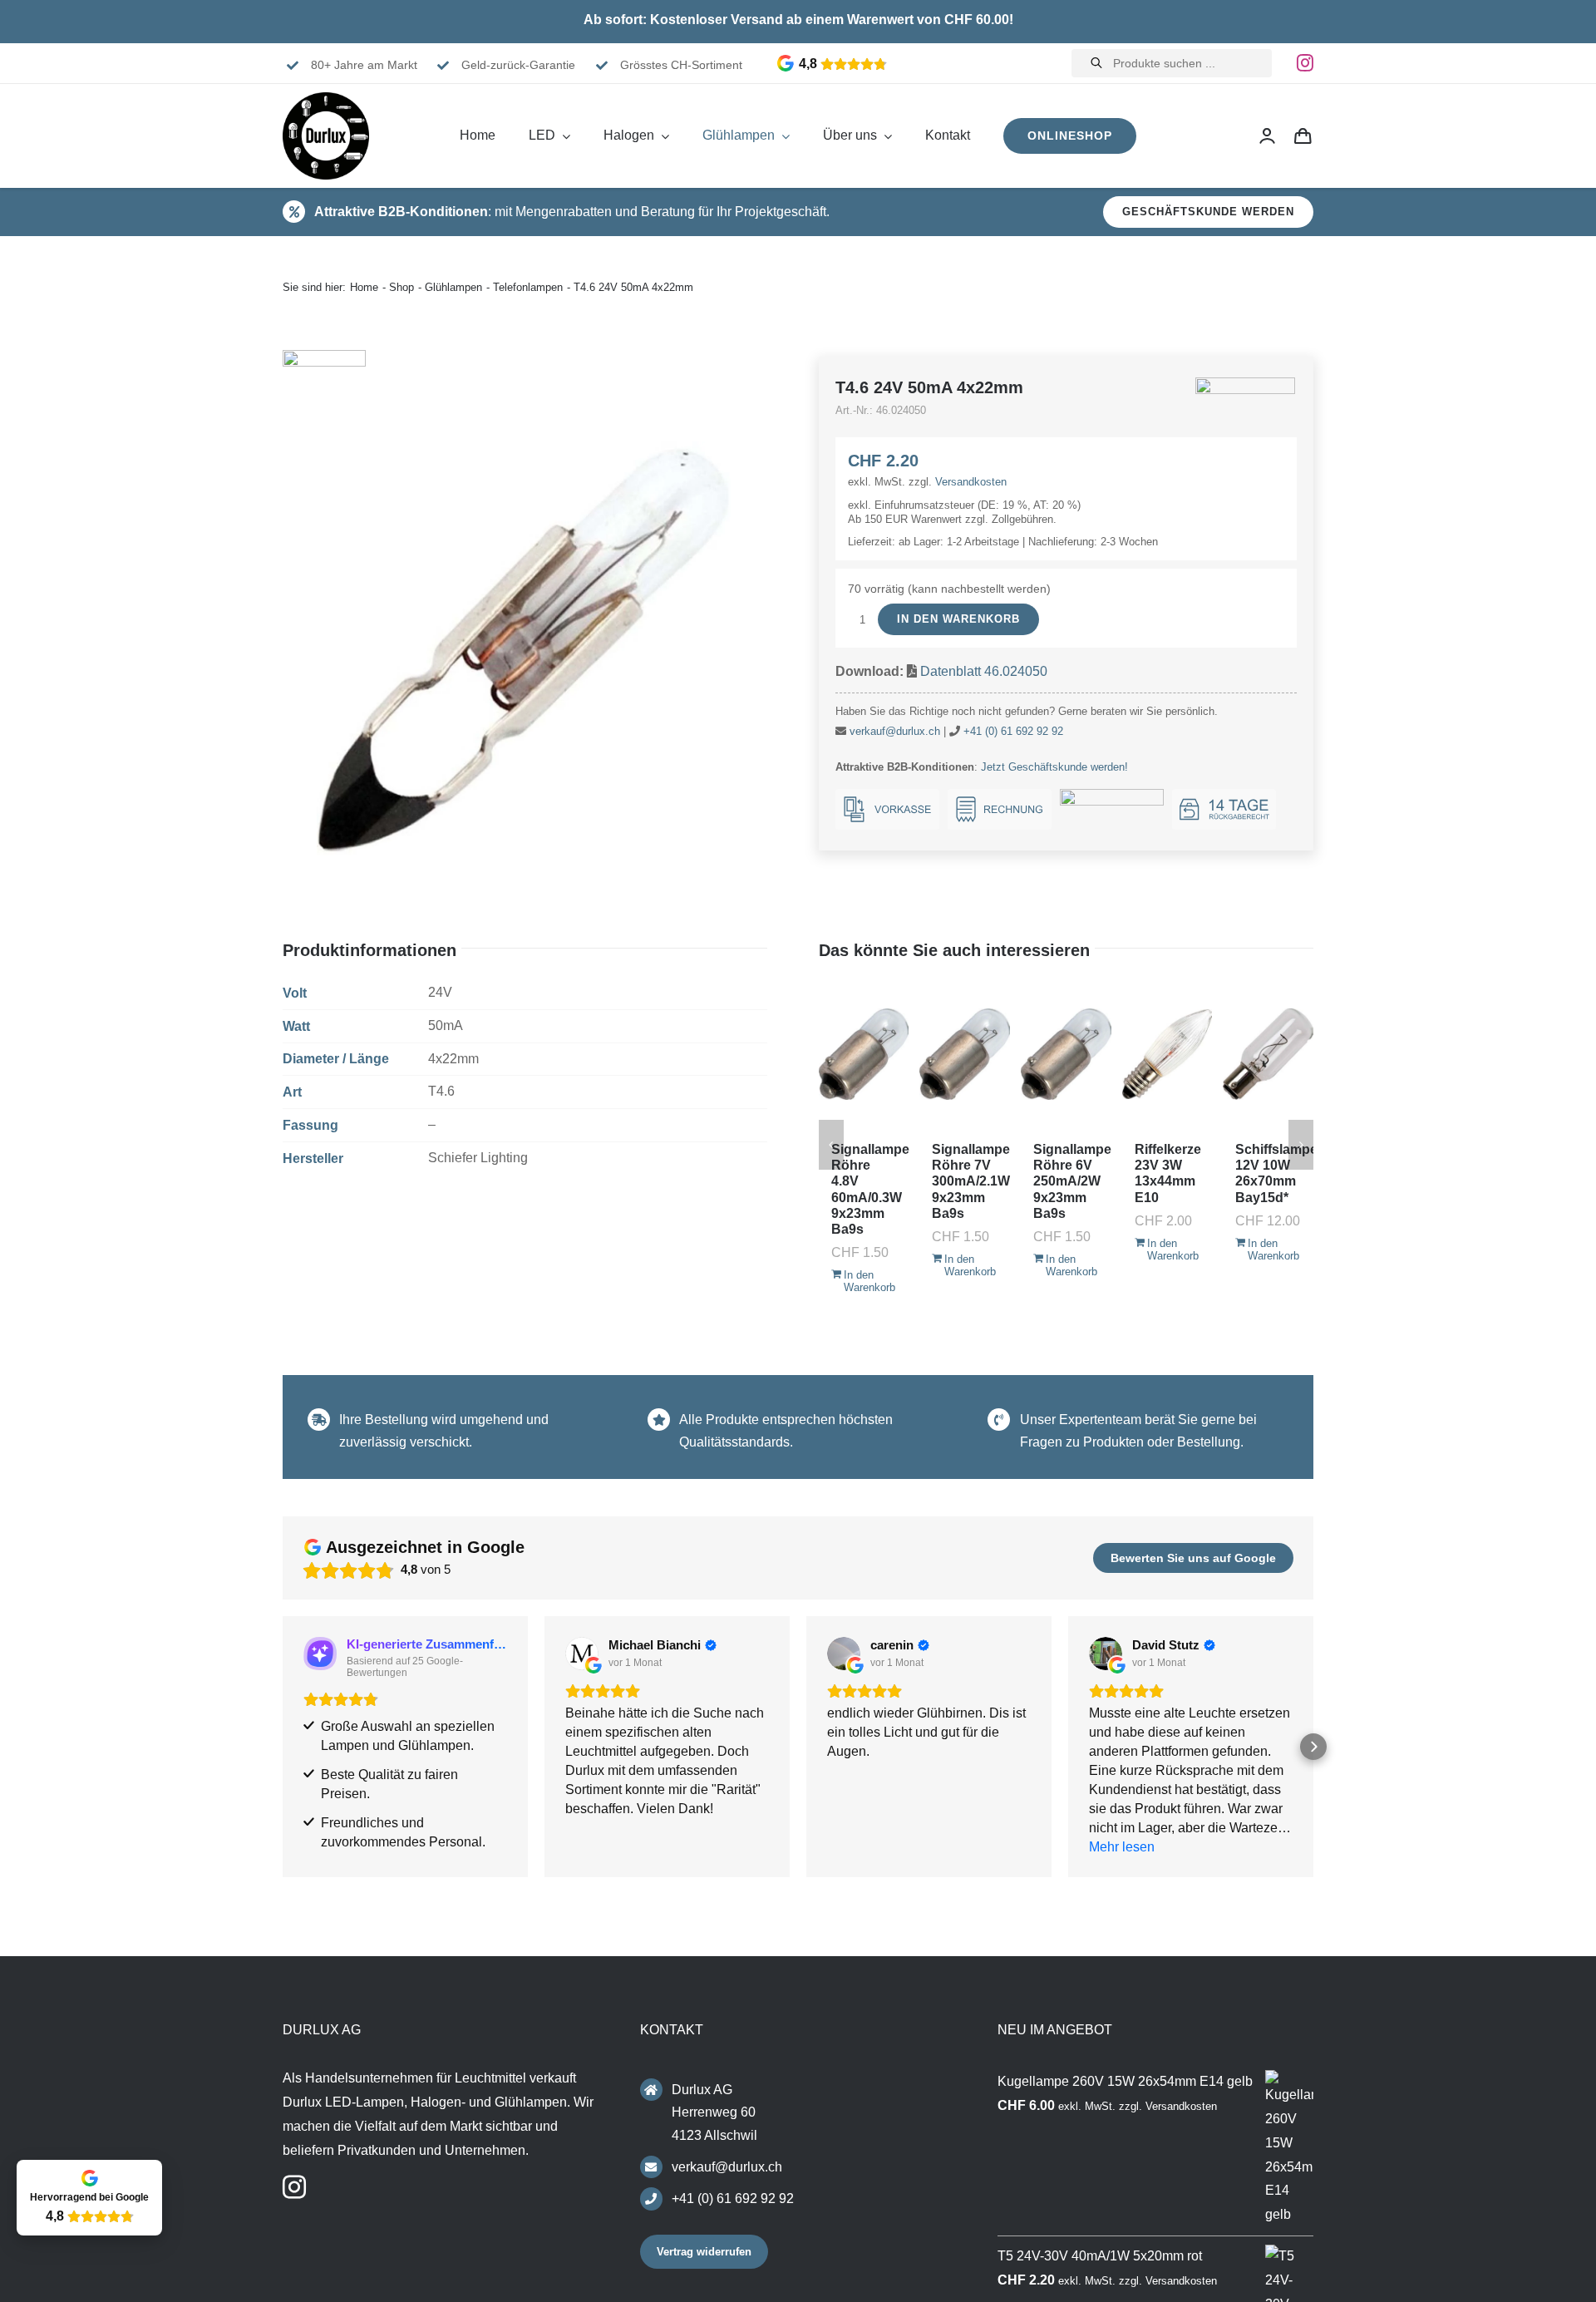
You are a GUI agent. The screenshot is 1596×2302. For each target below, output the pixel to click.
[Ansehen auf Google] (582, 1654)
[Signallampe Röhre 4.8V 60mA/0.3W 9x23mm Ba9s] (864, 1054)
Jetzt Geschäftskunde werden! (1054, 767)
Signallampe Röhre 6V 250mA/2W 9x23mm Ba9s (1072, 1181)
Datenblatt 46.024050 (984, 671)
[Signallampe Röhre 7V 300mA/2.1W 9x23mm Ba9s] (965, 1054)
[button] (283, 1747)
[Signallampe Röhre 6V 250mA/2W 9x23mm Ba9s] (1066, 1054)
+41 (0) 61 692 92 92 (1013, 731)
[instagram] (1305, 63)
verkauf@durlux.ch (895, 731)
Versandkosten (971, 482)
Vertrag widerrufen (704, 2252)
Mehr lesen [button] (1122, 1847)
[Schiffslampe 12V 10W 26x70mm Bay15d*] (1268, 1054)
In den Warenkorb (958, 619)
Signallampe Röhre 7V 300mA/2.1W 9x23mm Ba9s (971, 1181)
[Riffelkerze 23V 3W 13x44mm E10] (1167, 1054)
